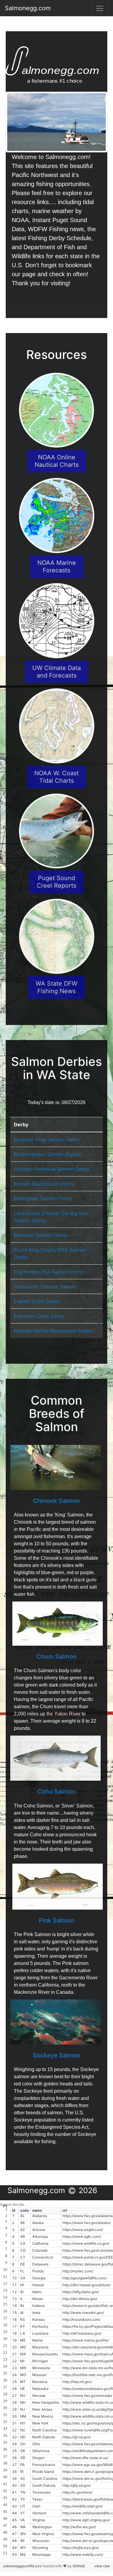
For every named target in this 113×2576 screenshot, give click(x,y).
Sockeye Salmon (57, 2055)
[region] (56, 2380)
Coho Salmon (56, 1791)
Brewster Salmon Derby (41, 1235)
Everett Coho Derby (37, 1301)
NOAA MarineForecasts (57, 566)
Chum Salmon (56, 1657)
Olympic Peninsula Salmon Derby (52, 1169)
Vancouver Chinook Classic (45, 1286)
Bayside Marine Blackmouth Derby (53, 1331)
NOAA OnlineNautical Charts (57, 461)
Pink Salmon (56, 1920)
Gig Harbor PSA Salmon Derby (49, 1272)
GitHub (79, 2566)
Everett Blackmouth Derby (44, 1184)
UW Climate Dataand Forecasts (56, 672)
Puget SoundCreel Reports (56, 882)
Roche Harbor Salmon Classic (48, 1154)
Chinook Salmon (56, 1501)
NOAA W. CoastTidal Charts (56, 777)
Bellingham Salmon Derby (43, 1198)
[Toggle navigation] (100, 8)
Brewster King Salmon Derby (47, 1140)
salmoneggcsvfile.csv (23, 2566)
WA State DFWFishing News (56, 987)
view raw (102, 2566)
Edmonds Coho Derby (39, 1316)
